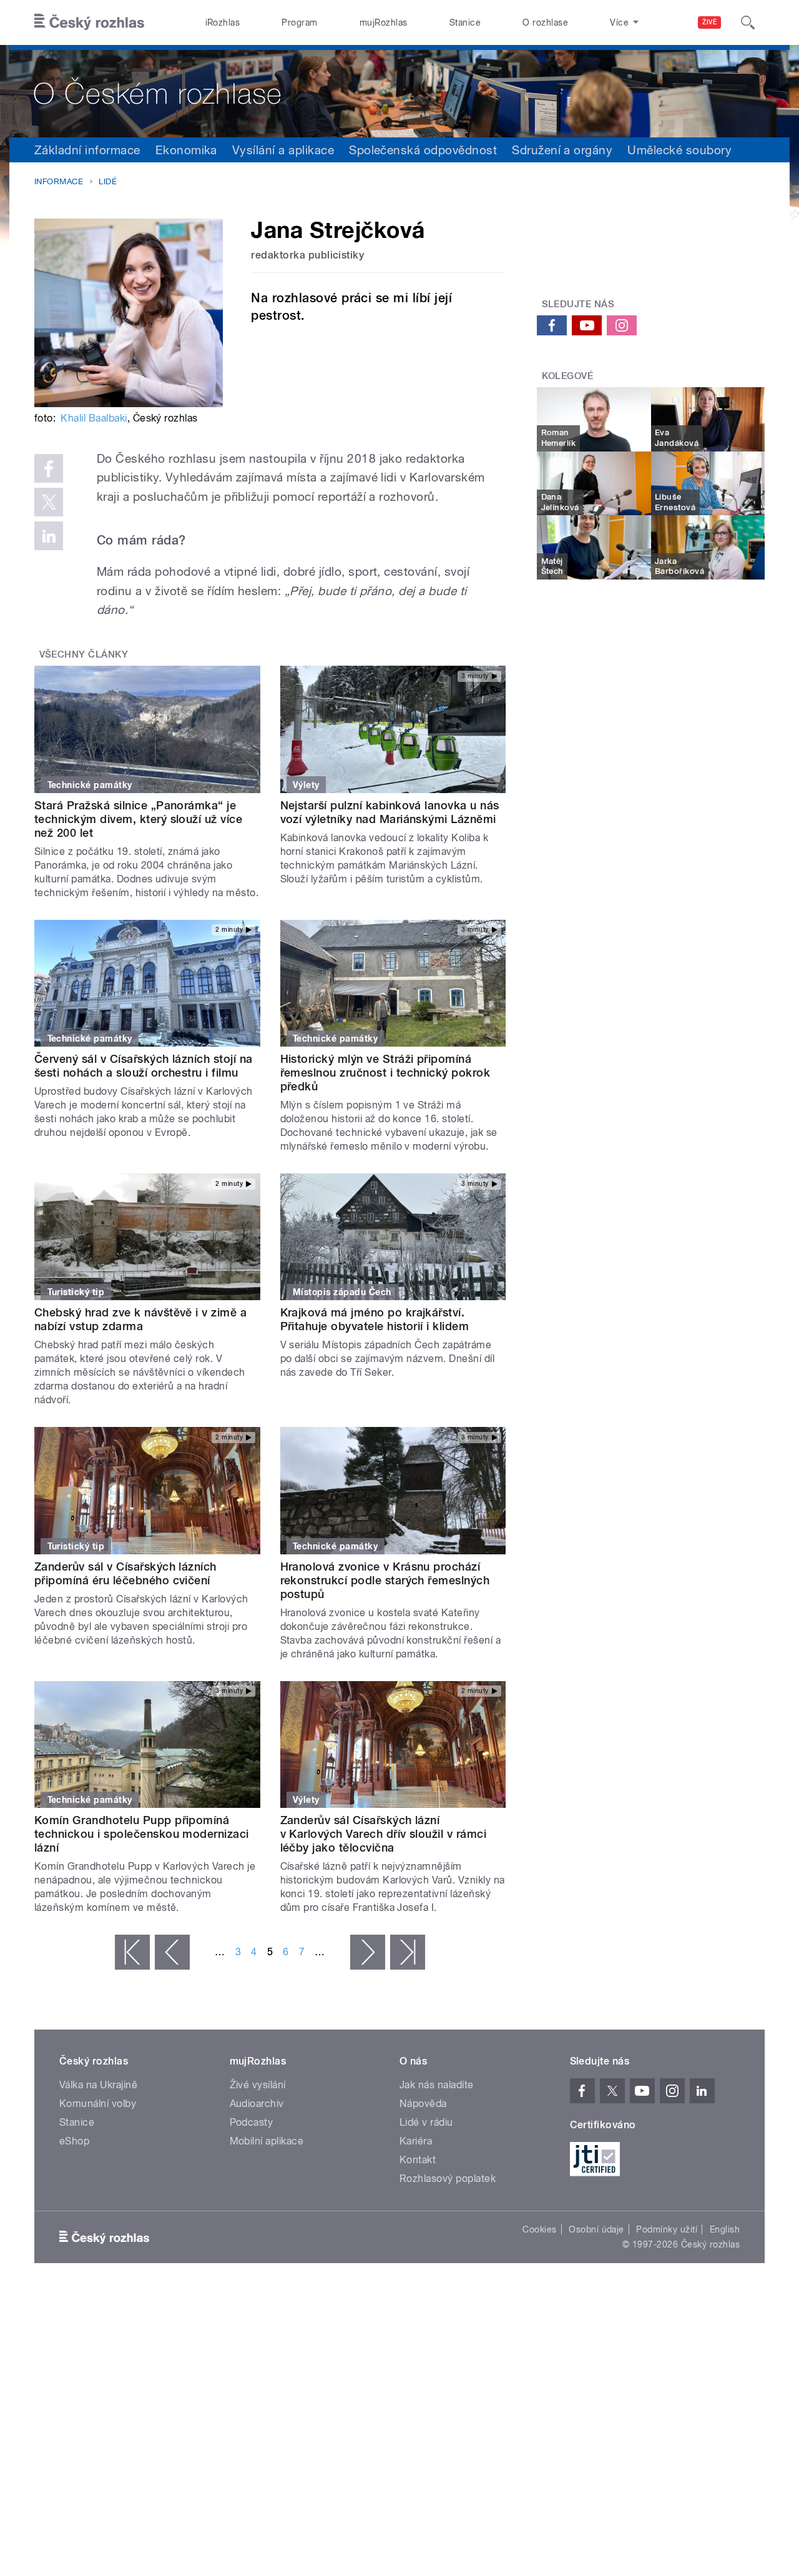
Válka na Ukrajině (98, 2085)
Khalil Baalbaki (94, 418)
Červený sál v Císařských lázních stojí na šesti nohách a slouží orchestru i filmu (144, 1066)
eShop (74, 2141)
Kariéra (416, 2141)
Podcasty (252, 2122)
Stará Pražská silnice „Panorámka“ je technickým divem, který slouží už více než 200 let (138, 819)
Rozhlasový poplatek (448, 2179)
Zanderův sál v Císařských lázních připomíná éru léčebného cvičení (125, 1573)
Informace (59, 181)
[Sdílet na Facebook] (49, 468)
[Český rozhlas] (89, 22)
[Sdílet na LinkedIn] (49, 536)
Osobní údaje (596, 2229)
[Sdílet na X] (49, 502)
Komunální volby (98, 2104)
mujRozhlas (384, 22)
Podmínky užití (667, 2229)
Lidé (108, 181)
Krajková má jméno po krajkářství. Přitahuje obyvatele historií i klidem (375, 1319)
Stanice (465, 22)
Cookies (539, 2229)
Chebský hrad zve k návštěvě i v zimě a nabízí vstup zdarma (140, 1319)
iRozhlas (223, 22)
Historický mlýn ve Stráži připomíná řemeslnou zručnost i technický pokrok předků (385, 1073)
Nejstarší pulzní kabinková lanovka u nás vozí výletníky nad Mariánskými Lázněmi (390, 812)
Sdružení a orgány (562, 150)
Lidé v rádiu (426, 2122)
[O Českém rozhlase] (399, 91)
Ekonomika (186, 150)
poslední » (408, 1952)
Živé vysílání (258, 2085)
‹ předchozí (172, 1952)
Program (299, 22)
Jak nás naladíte (437, 2085)
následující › (368, 1952)
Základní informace (87, 150)
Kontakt (418, 2160)
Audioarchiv (257, 2104)
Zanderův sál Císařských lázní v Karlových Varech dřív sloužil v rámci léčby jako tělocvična (384, 1834)
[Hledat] (748, 22)
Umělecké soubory (679, 150)
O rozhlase (545, 22)
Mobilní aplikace (267, 2141)
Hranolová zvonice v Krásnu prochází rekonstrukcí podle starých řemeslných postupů (385, 1580)
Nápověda (423, 2104)
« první (132, 1952)
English (725, 2229)
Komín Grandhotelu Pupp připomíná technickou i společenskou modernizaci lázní (142, 1834)
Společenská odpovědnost (423, 150)
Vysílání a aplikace (283, 150)
